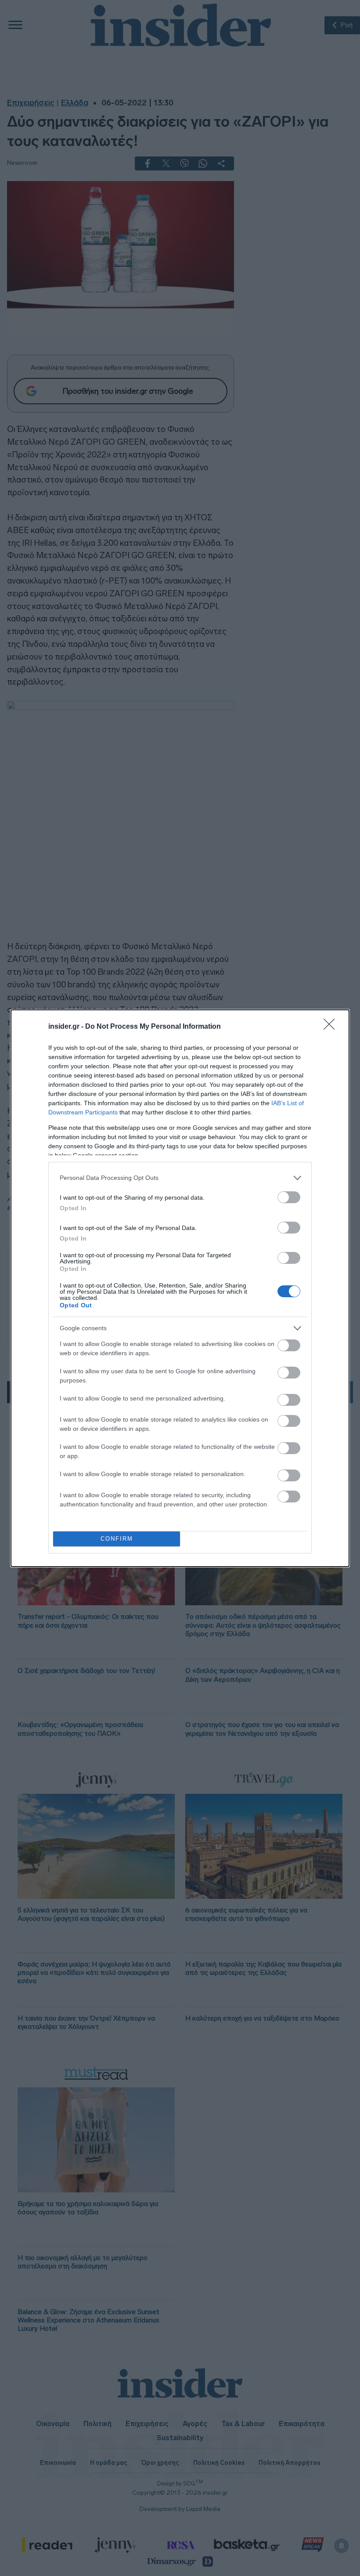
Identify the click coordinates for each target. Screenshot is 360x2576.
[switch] (289, 1197)
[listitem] (180, 1178)
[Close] (332, 1027)
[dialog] (180, 1288)
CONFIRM (117, 1539)
